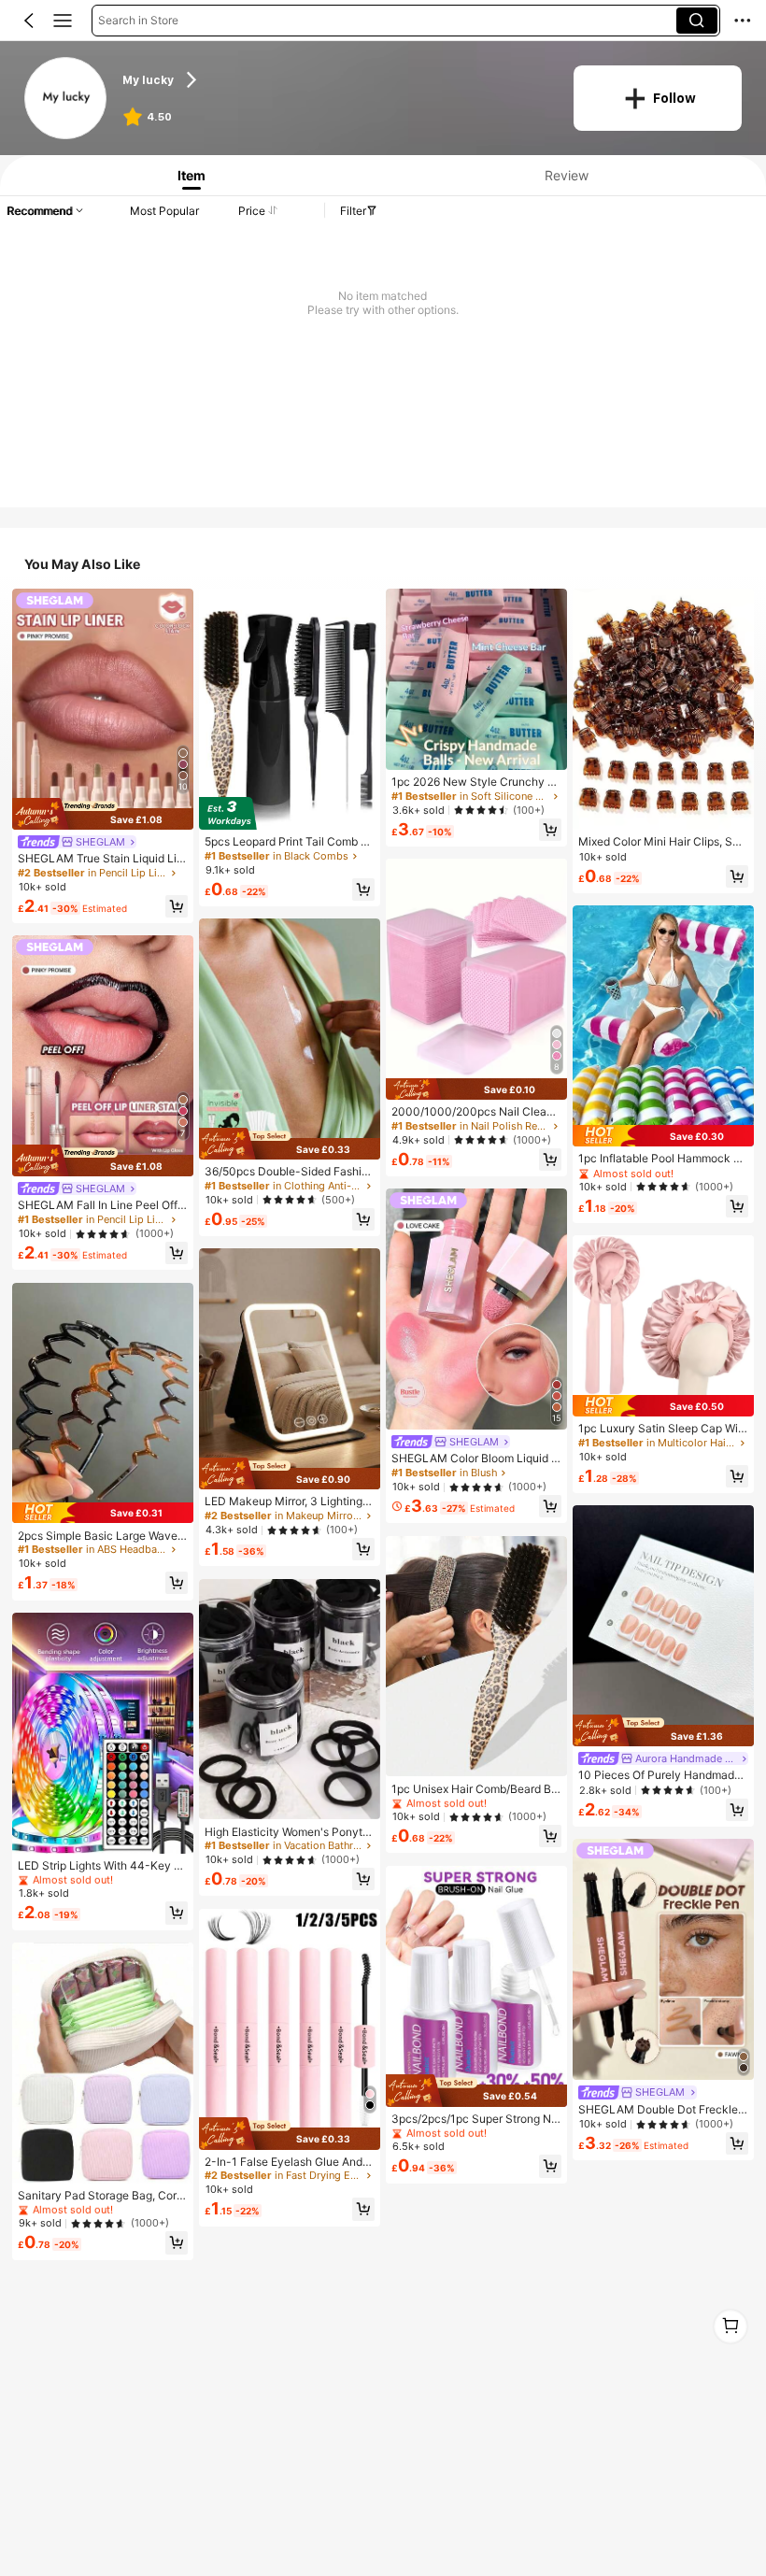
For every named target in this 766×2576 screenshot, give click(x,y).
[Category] (63, 21)
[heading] (336, 79)
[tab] (188, 175)
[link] (66, 99)
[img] (103, 814)
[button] (29, 21)
